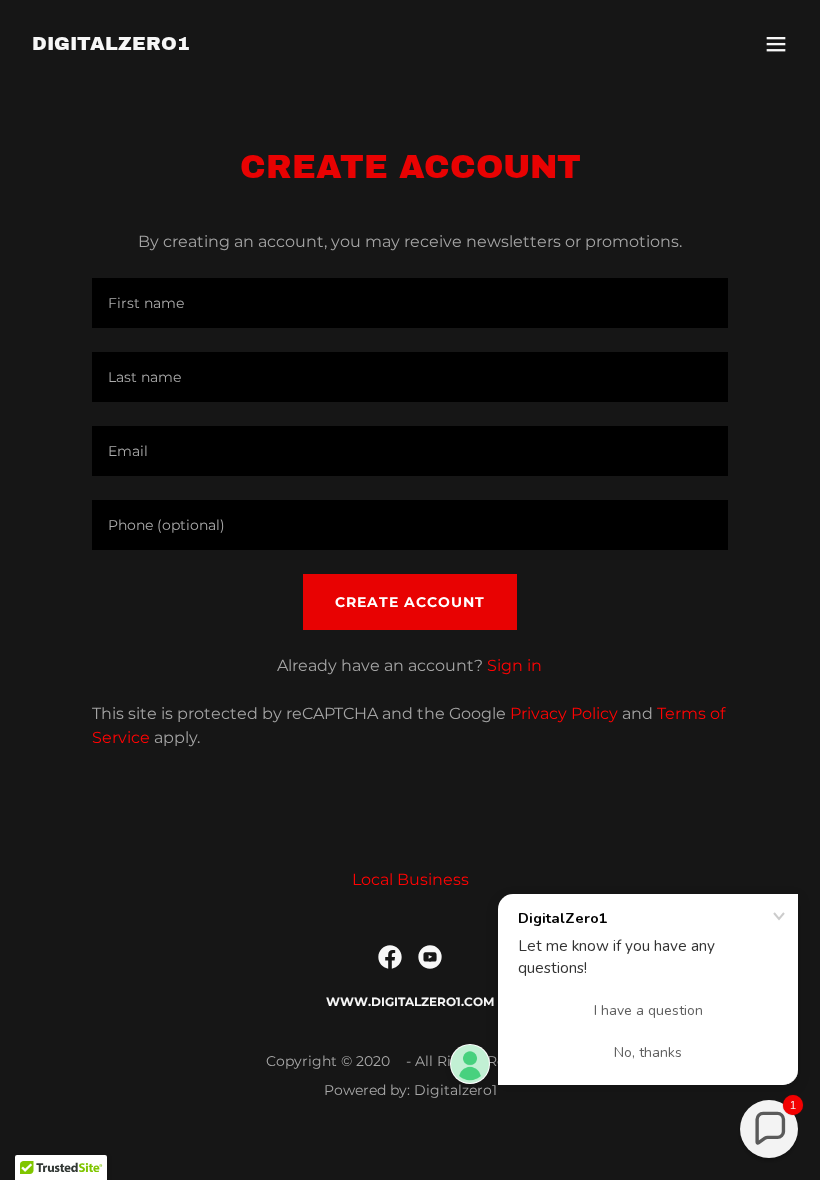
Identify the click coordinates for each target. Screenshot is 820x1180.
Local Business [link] (410, 879)
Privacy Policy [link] (564, 713)
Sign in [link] (514, 665)
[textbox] (409, 303)
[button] (776, 44)
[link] (111, 44)
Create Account (410, 602)
